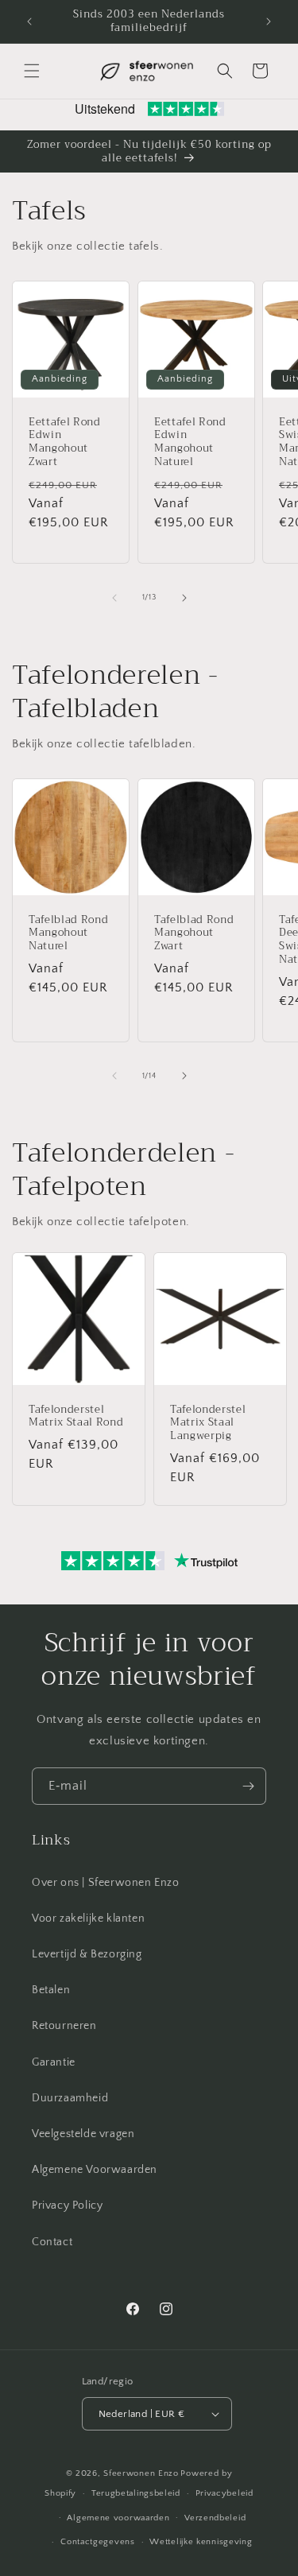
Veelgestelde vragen (83, 2134)
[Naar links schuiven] (114, 598)
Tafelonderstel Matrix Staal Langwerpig (208, 1423)
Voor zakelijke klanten (88, 1918)
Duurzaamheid (70, 2098)
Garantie (54, 2062)
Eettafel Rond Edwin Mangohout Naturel (190, 442)
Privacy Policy (67, 2206)
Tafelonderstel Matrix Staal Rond (76, 1417)
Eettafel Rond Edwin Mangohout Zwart (65, 442)
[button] (32, 71)
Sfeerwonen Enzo (141, 2473)
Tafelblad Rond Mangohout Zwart (194, 933)
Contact (52, 2242)
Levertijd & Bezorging (87, 1954)
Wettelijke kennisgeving (201, 2542)
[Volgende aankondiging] (269, 21)
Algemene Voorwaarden (95, 2170)
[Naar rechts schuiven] (184, 598)
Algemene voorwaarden (118, 2518)
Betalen (51, 1990)
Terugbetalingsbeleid (136, 2493)
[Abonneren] (248, 1786)
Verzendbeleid (215, 2518)
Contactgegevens (98, 2542)
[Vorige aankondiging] (29, 21)
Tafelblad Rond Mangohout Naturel (68, 933)
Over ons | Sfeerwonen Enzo (106, 1883)
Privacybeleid (224, 2493)
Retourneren (64, 2026)
